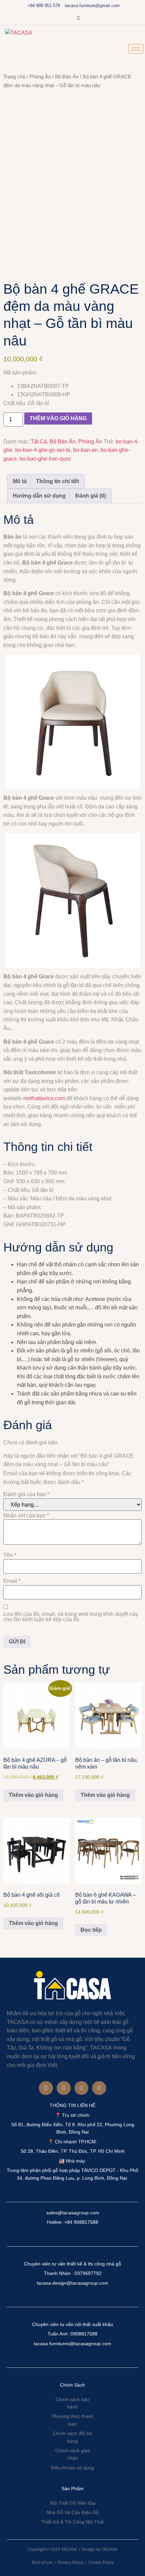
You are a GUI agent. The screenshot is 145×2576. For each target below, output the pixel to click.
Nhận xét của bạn (26, 1516)
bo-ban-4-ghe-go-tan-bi (43, 450)
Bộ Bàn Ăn (67, 77)
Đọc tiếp (91, 1930)
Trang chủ (14, 77)
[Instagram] (67, 19)
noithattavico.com (44, 1098)
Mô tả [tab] (20, 481)
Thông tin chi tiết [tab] (57, 481)
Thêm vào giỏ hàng (58, 418)
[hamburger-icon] (136, 49)
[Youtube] (90, 19)
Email (12, 1581)
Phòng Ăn (40, 77)
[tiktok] (78, 19)
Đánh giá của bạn (26, 1494)
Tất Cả (39, 442)
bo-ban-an (85, 450)
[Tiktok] (99, 2088)
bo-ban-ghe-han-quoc (46, 459)
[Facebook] (55, 19)
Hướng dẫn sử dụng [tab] (39, 496)
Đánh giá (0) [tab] (91, 496)
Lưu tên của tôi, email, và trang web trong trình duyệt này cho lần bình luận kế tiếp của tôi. (71, 1617)
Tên (10, 1555)
